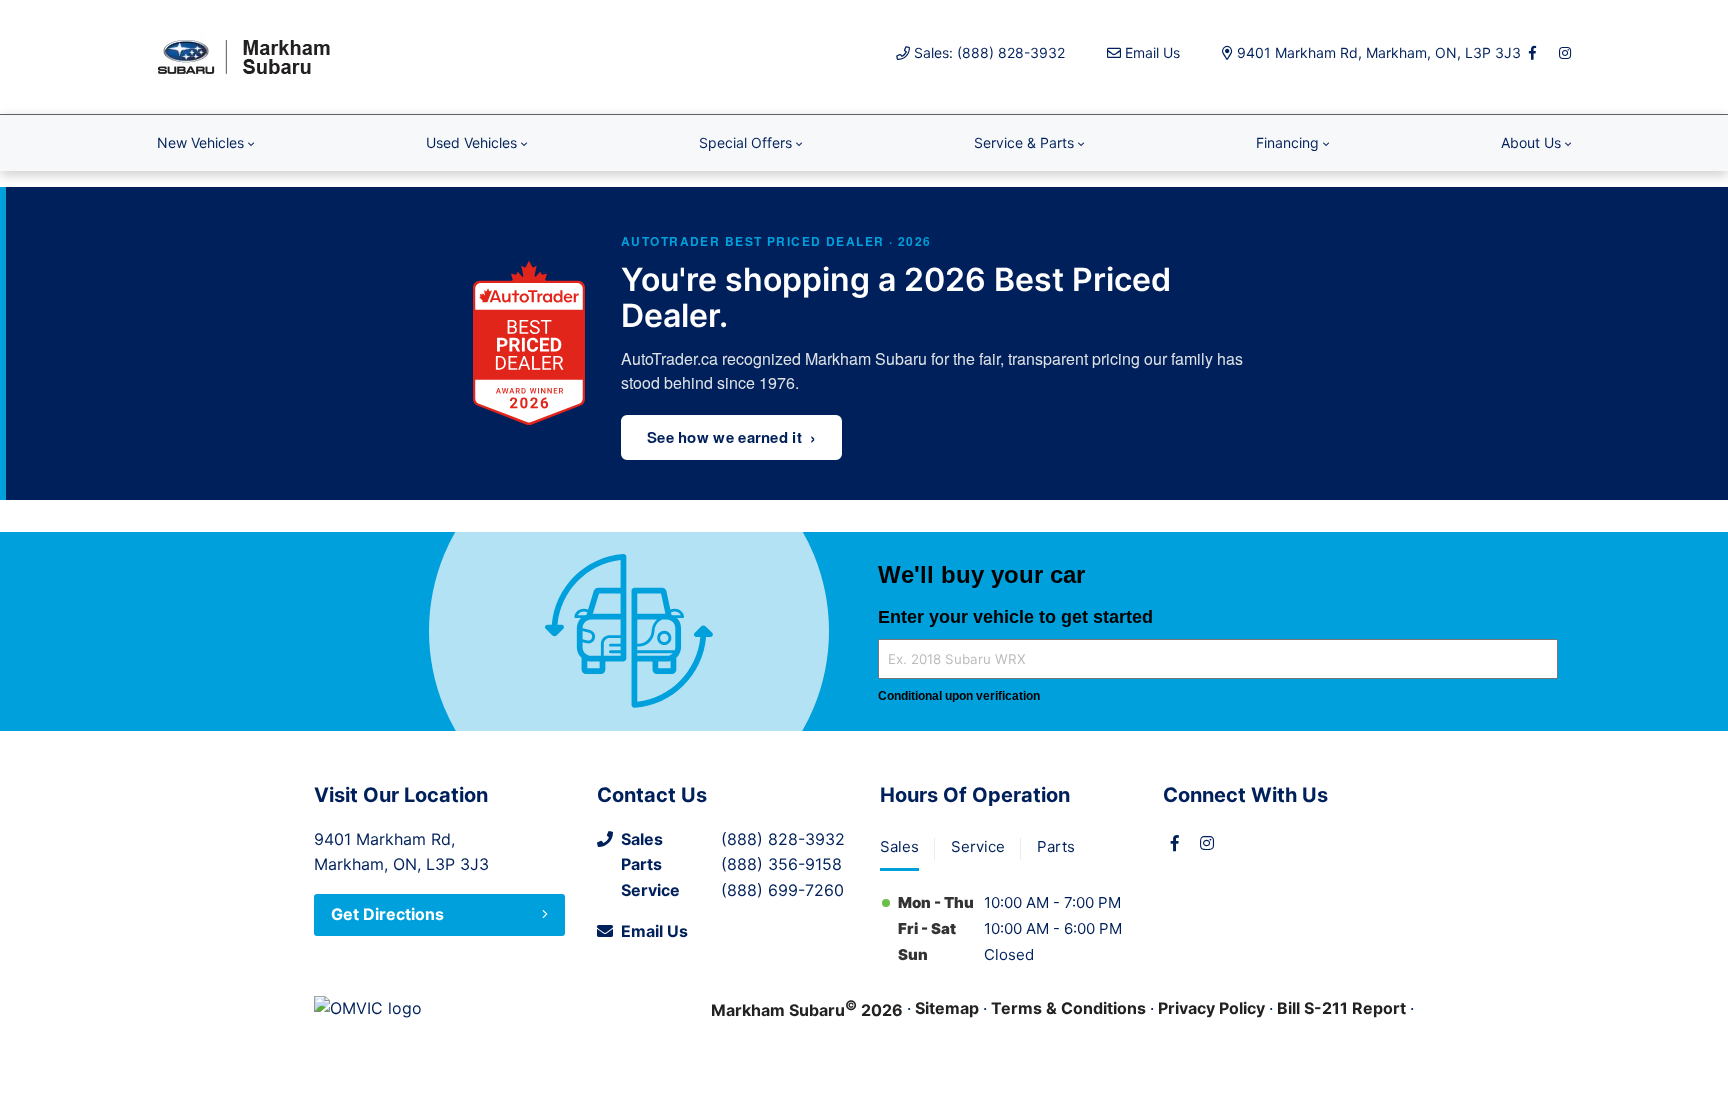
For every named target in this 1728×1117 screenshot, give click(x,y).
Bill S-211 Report (1341, 1008)
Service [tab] (978, 846)
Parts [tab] (1056, 846)
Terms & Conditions (1068, 1008)
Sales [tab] (899, 846)
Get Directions (387, 914)
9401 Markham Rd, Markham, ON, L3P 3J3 (1379, 52)
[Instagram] (1565, 53)
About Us (1531, 142)
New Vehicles (200, 142)
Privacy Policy (1211, 1008)
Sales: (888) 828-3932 (989, 52)
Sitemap (947, 1008)
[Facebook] (1533, 53)
